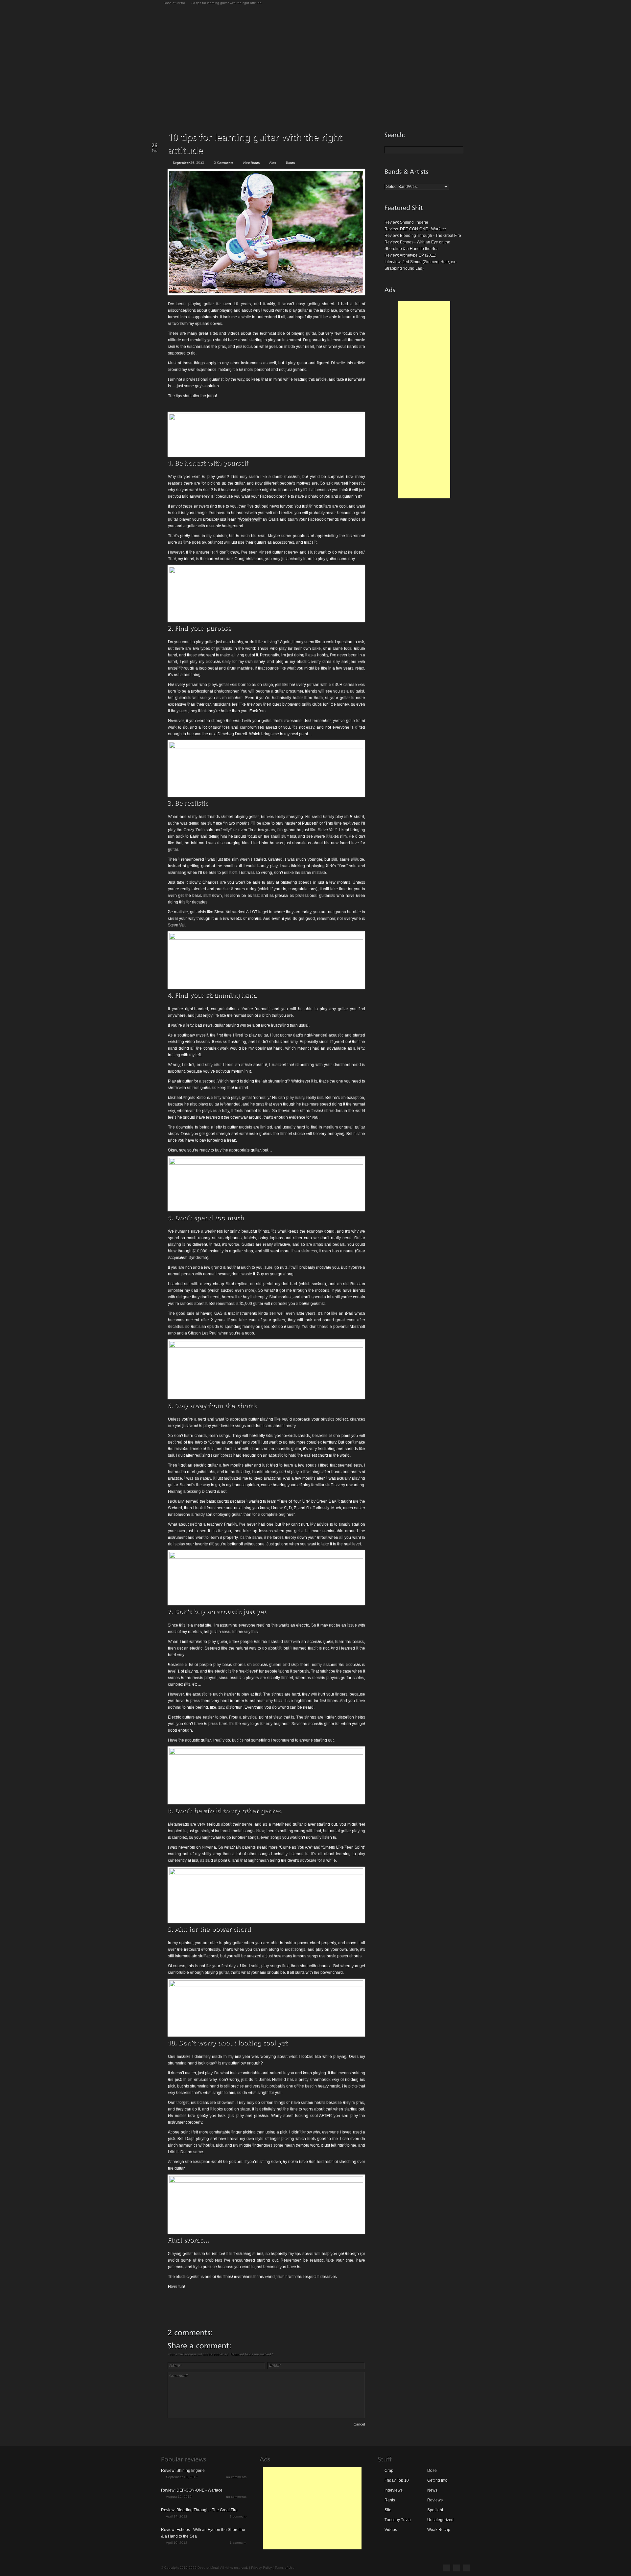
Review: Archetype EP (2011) (410, 255)
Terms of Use (285, 2568)
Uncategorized (440, 2520)
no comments (236, 2477)
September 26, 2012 (188, 162)
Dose (432, 2471)
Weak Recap (439, 2530)
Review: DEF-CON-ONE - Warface (415, 229)
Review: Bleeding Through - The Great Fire (423, 236)
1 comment (238, 2516)
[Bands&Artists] (407, 171)
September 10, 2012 (182, 2477)
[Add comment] (186, 2425)
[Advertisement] (424, 400)
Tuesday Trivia (398, 2520)
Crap (389, 2471)
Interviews (394, 2490)
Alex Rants (251, 162)
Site (388, 2510)
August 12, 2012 (179, 2497)
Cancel (359, 2424)
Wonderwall (249, 519)
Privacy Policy (261, 2568)
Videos (391, 2530)
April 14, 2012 (177, 2516)
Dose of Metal (174, 3)
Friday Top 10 (397, 2480)
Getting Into (437, 2480)
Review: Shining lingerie (406, 222)
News (432, 2490)
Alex (272, 162)
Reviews (435, 2500)
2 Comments (223, 162)
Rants (290, 162)
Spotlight (435, 2510)
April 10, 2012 (177, 2543)
